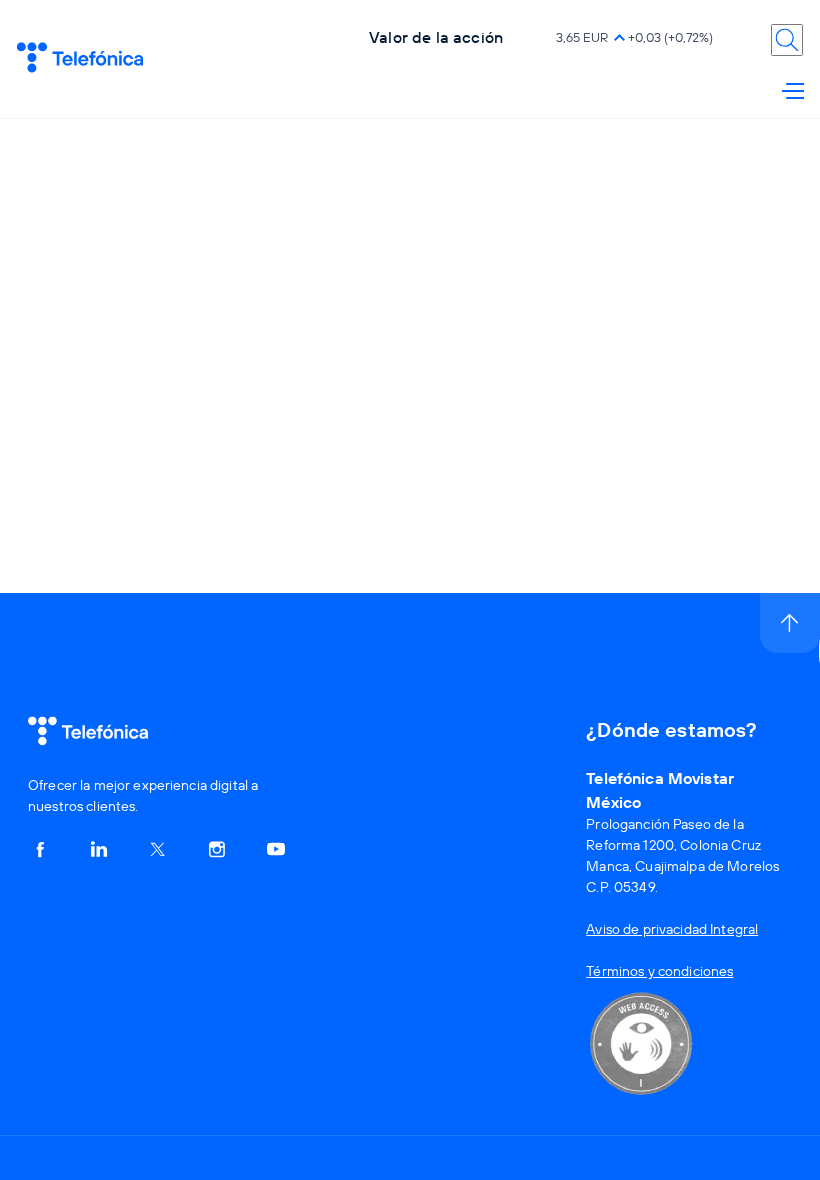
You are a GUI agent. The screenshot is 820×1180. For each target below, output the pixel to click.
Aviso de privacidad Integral (672, 929)
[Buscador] (787, 40)
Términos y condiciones (659, 971)
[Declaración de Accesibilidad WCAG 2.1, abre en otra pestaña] (641, 1103)
